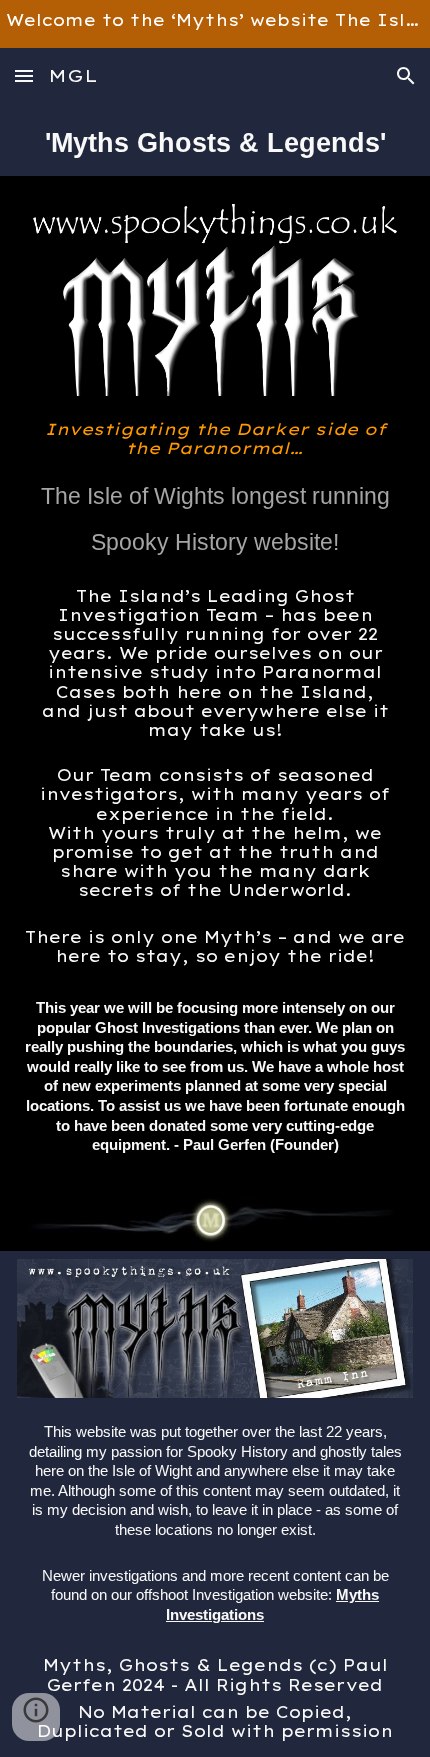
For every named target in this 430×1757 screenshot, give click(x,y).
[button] (24, 75)
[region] (215, 24)
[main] (215, 140)
